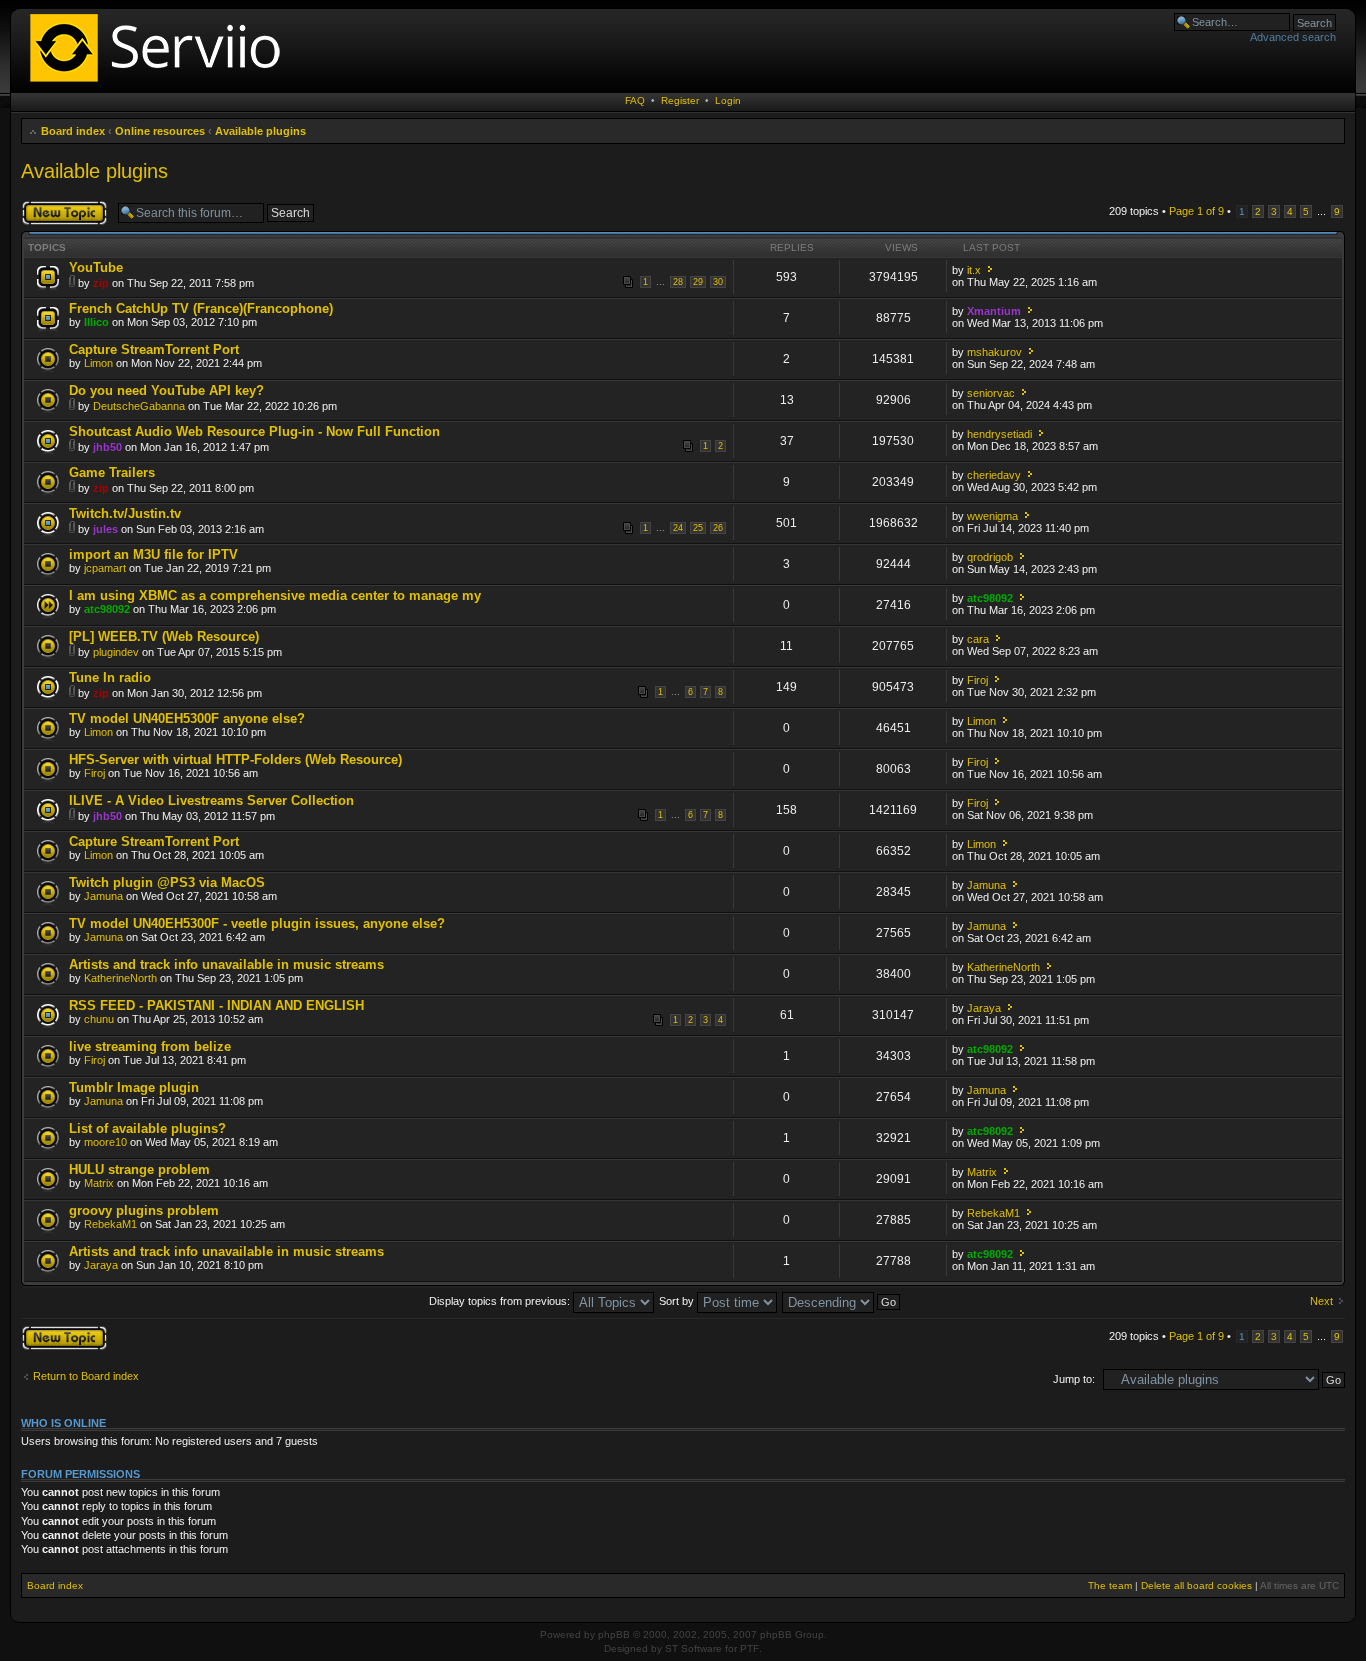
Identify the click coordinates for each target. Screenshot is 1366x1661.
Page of (1196, 211)
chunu (99, 1019)
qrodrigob (990, 557)
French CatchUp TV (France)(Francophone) (201, 308)
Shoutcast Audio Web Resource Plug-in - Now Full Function (254, 431)
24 (678, 528)
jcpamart (105, 568)
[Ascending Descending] (842, 1301)
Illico (96, 322)
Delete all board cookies (1196, 1585)
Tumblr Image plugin (134, 1087)
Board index (73, 131)
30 (718, 282)
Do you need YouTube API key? (166, 390)
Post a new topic (61, 206)
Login (728, 100)
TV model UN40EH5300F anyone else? (187, 718)
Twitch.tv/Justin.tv (125, 513)
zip (101, 283)
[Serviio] (161, 84)
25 (698, 528)
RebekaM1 (110, 1224)
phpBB (614, 1634)
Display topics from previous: (501, 1301)
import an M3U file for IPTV (153, 554)
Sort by (678, 1301)
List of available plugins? (147, 1128)
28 (678, 282)
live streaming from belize (150, 1046)
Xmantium (994, 311)
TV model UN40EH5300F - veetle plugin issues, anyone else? (257, 923)
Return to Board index (86, 1376)
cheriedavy (994, 475)
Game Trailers (112, 472)
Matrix (99, 1183)
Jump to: (1074, 1379)
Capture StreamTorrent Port (154, 349)
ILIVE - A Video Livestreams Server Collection (211, 800)
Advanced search (1293, 37)
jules (105, 529)
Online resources (160, 131)
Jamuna (103, 896)
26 (718, 528)
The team (1110, 1585)
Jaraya (984, 1008)
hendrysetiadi (999, 434)
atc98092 (107, 609)
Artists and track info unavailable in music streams (226, 964)
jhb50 (107, 447)
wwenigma (992, 516)
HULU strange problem (139, 1169)
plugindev (116, 652)
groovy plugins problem (144, 1210)
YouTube (96, 267)
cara (978, 639)
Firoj (977, 680)
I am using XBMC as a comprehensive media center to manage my (275, 595)
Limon (98, 363)
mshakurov (994, 352)
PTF (749, 1648)
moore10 (105, 1142)
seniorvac (991, 393)
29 (698, 282)
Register (680, 100)
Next (1321, 1301)
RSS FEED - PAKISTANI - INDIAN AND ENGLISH (216, 1005)
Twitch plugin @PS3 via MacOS (167, 882)
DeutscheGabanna (139, 406)
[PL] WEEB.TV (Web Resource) (164, 636)
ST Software (693, 1648)
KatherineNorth (120, 978)
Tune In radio (110, 677)
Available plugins (260, 131)
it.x (974, 270)
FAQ (635, 100)
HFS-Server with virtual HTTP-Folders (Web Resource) (235, 759)
